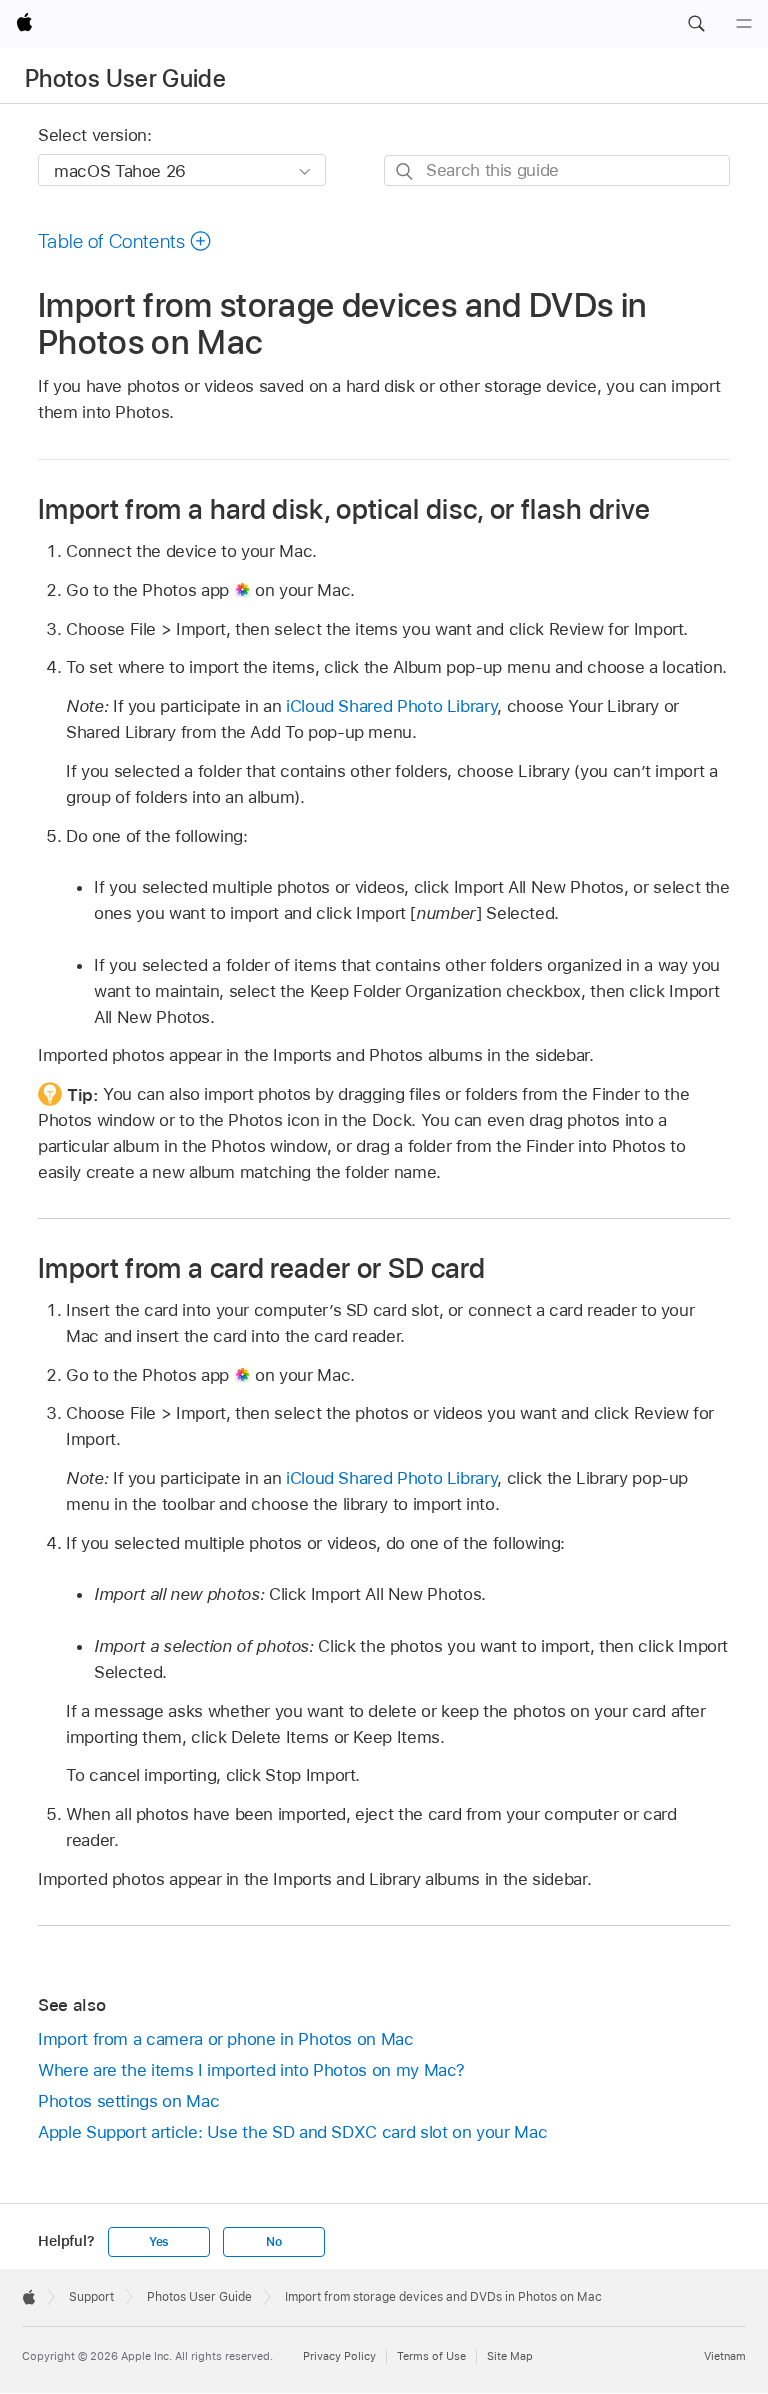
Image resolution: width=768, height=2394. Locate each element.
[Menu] (744, 24)
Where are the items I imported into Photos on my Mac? (251, 2070)
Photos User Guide (125, 78)
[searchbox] (557, 170)
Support (91, 2297)
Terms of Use (431, 2356)
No (274, 2242)
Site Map (510, 2356)
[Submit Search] (405, 171)
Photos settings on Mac (128, 2101)
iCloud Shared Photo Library (391, 706)
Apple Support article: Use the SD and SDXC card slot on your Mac (292, 2132)
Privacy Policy (339, 2356)
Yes (159, 2242)
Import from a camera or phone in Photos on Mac (226, 2039)
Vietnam (725, 2356)
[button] (696, 24)
